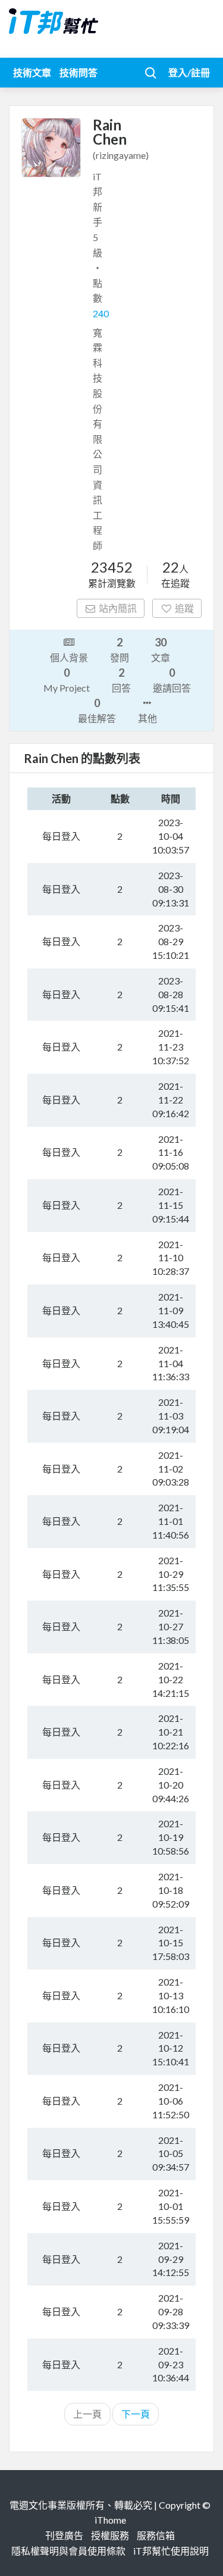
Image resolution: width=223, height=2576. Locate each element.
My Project (67, 680)
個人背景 (69, 657)
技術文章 (32, 72)
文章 (161, 649)
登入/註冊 (189, 72)
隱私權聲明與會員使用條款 (68, 2551)
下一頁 (136, 2414)
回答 (121, 680)
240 (101, 313)
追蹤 (184, 608)
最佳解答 (97, 710)
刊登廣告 (64, 2535)
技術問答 (78, 72)
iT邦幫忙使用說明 (171, 2551)
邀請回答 (172, 680)
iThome (110, 2520)
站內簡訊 (118, 608)
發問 (120, 649)
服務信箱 (156, 2535)
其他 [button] (147, 718)
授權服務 (110, 2535)
